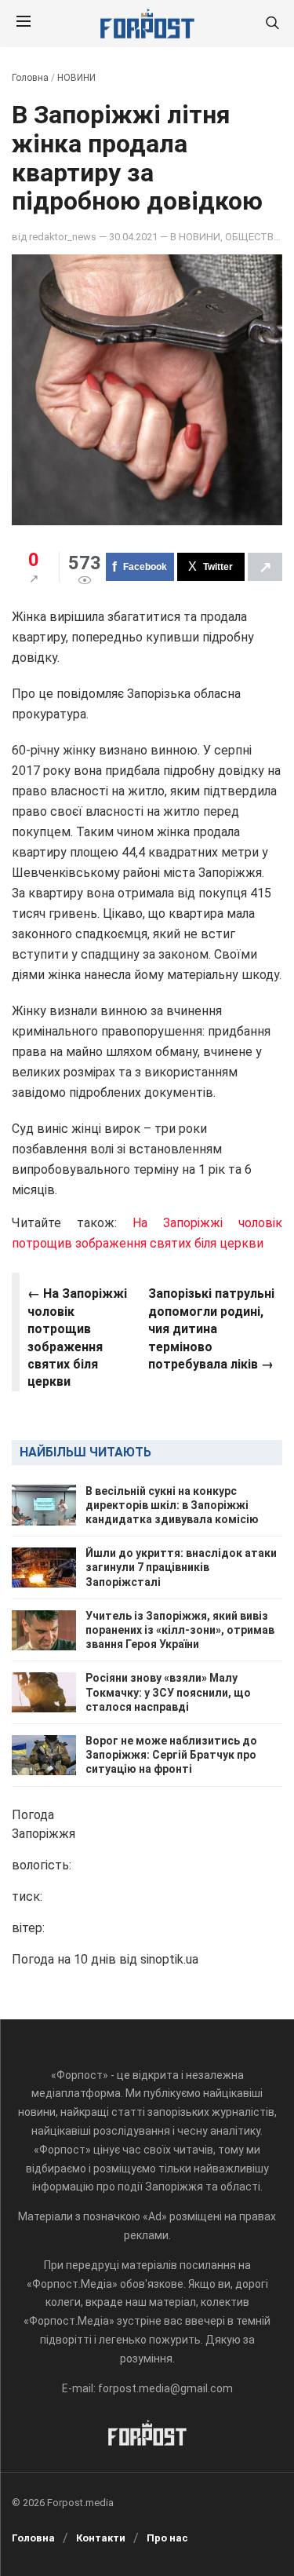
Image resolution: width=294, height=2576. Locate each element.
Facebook (145, 567)
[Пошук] (272, 24)
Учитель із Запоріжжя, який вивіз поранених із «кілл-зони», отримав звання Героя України (180, 1630)
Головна (30, 78)
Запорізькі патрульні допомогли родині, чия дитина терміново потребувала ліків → (211, 1329)
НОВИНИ (76, 78)
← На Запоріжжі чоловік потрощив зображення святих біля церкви (77, 1337)
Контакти (101, 2538)
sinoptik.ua (169, 1959)
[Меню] (24, 24)
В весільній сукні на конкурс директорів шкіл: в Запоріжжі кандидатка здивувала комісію (172, 1505)
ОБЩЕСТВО (252, 237)
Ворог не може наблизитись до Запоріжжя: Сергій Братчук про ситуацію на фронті (171, 1755)
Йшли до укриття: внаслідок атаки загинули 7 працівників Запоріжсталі (181, 1567)
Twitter (218, 567)
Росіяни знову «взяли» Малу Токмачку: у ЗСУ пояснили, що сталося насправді (168, 1692)
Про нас (167, 2538)
